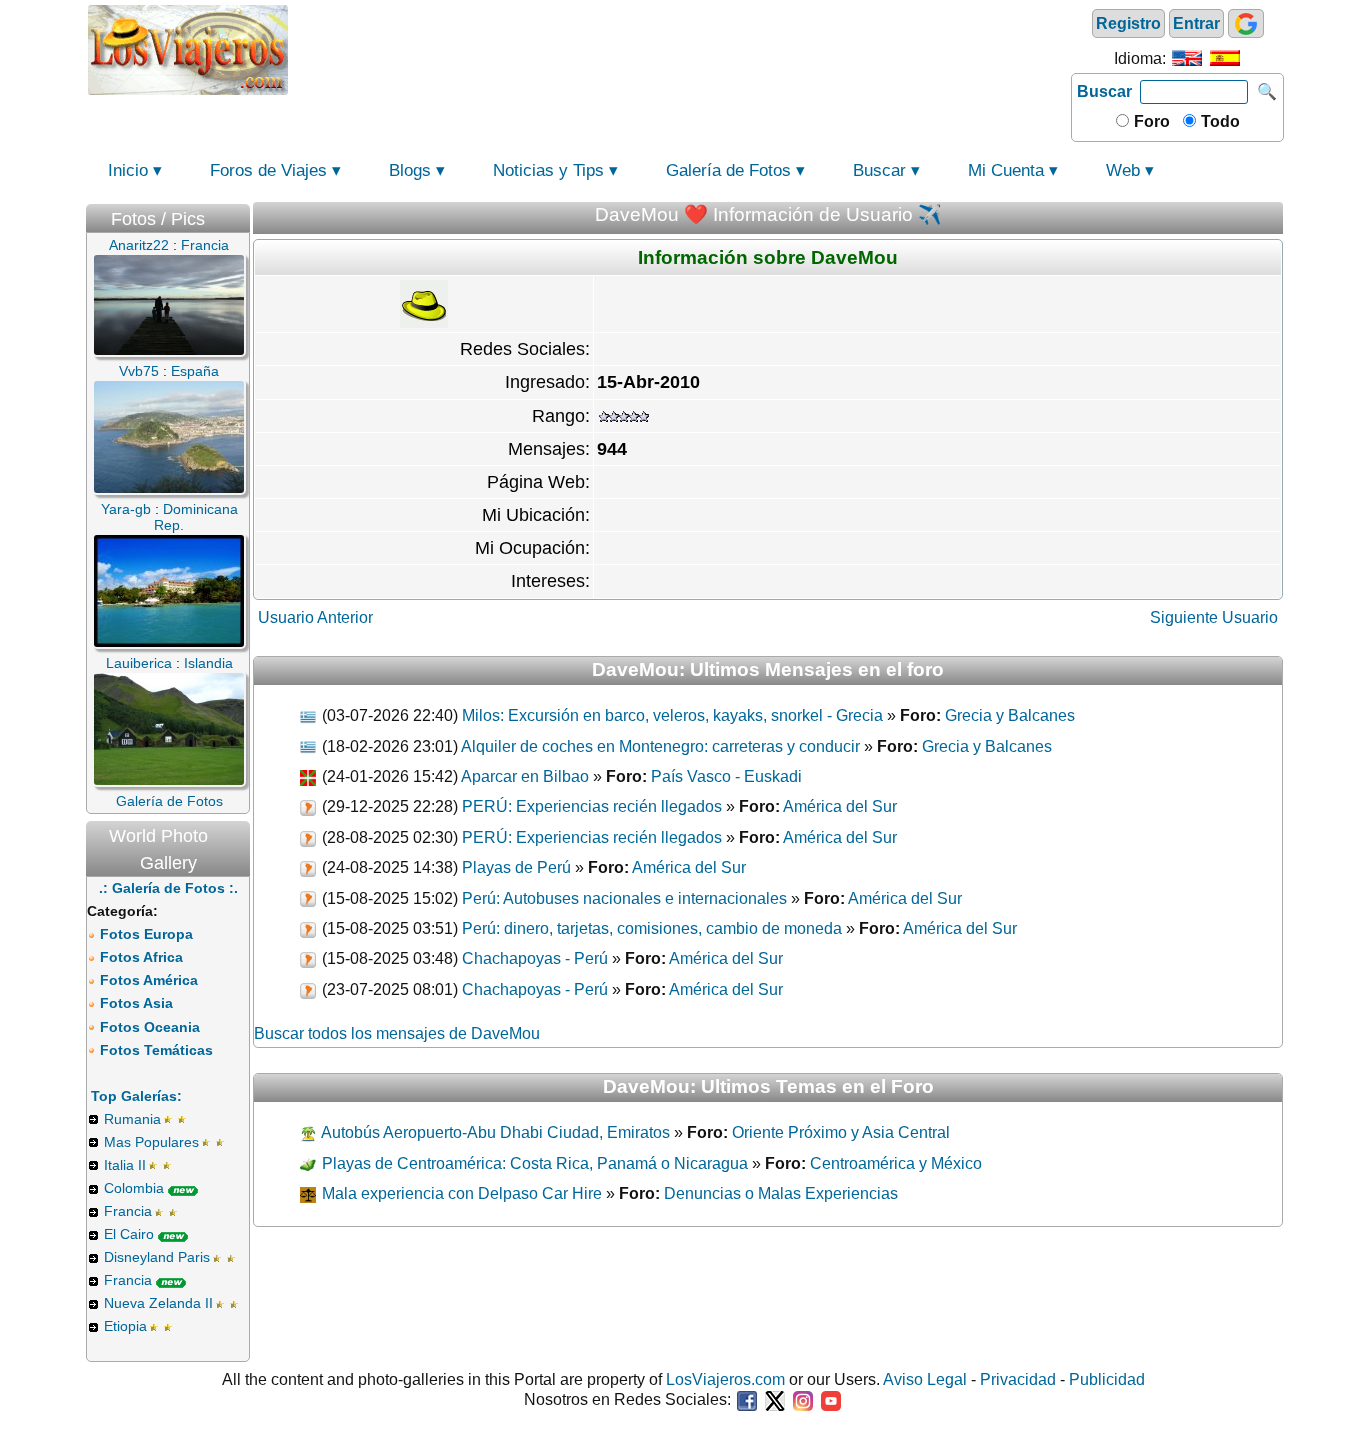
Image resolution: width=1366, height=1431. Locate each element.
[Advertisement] (680, 48)
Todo (1218, 121)
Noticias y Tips (548, 170)
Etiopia (125, 1326)
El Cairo (129, 1234)
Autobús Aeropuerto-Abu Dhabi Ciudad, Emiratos (494, 1132)
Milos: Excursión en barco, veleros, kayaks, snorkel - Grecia (672, 715)
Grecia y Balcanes (1010, 715)
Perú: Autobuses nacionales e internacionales (624, 898)
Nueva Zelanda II (158, 1303)
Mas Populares (151, 1142)
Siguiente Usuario (1214, 617)
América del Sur (840, 806)
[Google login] (1246, 23)
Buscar (1104, 91)
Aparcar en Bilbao (525, 776)
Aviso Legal (925, 1379)
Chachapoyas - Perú (535, 958)
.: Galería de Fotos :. (168, 888)
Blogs (410, 170)
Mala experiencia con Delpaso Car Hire (460, 1193)
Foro (1150, 121)
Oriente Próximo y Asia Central (841, 1132)
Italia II (125, 1165)
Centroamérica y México (896, 1163)
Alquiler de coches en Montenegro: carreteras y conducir (660, 746)
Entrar (1196, 23)
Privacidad (1018, 1379)
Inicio (128, 170)
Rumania (132, 1119)
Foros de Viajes (268, 170)
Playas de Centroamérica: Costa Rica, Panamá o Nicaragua (533, 1163)
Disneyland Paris (157, 1257)
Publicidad (1107, 1379)
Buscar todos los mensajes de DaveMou (397, 1033)
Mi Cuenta (1006, 170)
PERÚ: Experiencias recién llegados (592, 806)
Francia (128, 1211)
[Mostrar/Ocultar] (240, 214)
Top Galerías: (136, 1096)
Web (1123, 170)
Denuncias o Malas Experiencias (781, 1193)
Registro (1128, 23)
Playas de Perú (516, 867)
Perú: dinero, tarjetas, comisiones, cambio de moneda (652, 928)
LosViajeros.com (725, 1379)
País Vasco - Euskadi (726, 776)
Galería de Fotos (728, 170)
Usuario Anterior (315, 617)
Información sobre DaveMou (768, 257)
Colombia (134, 1188)
